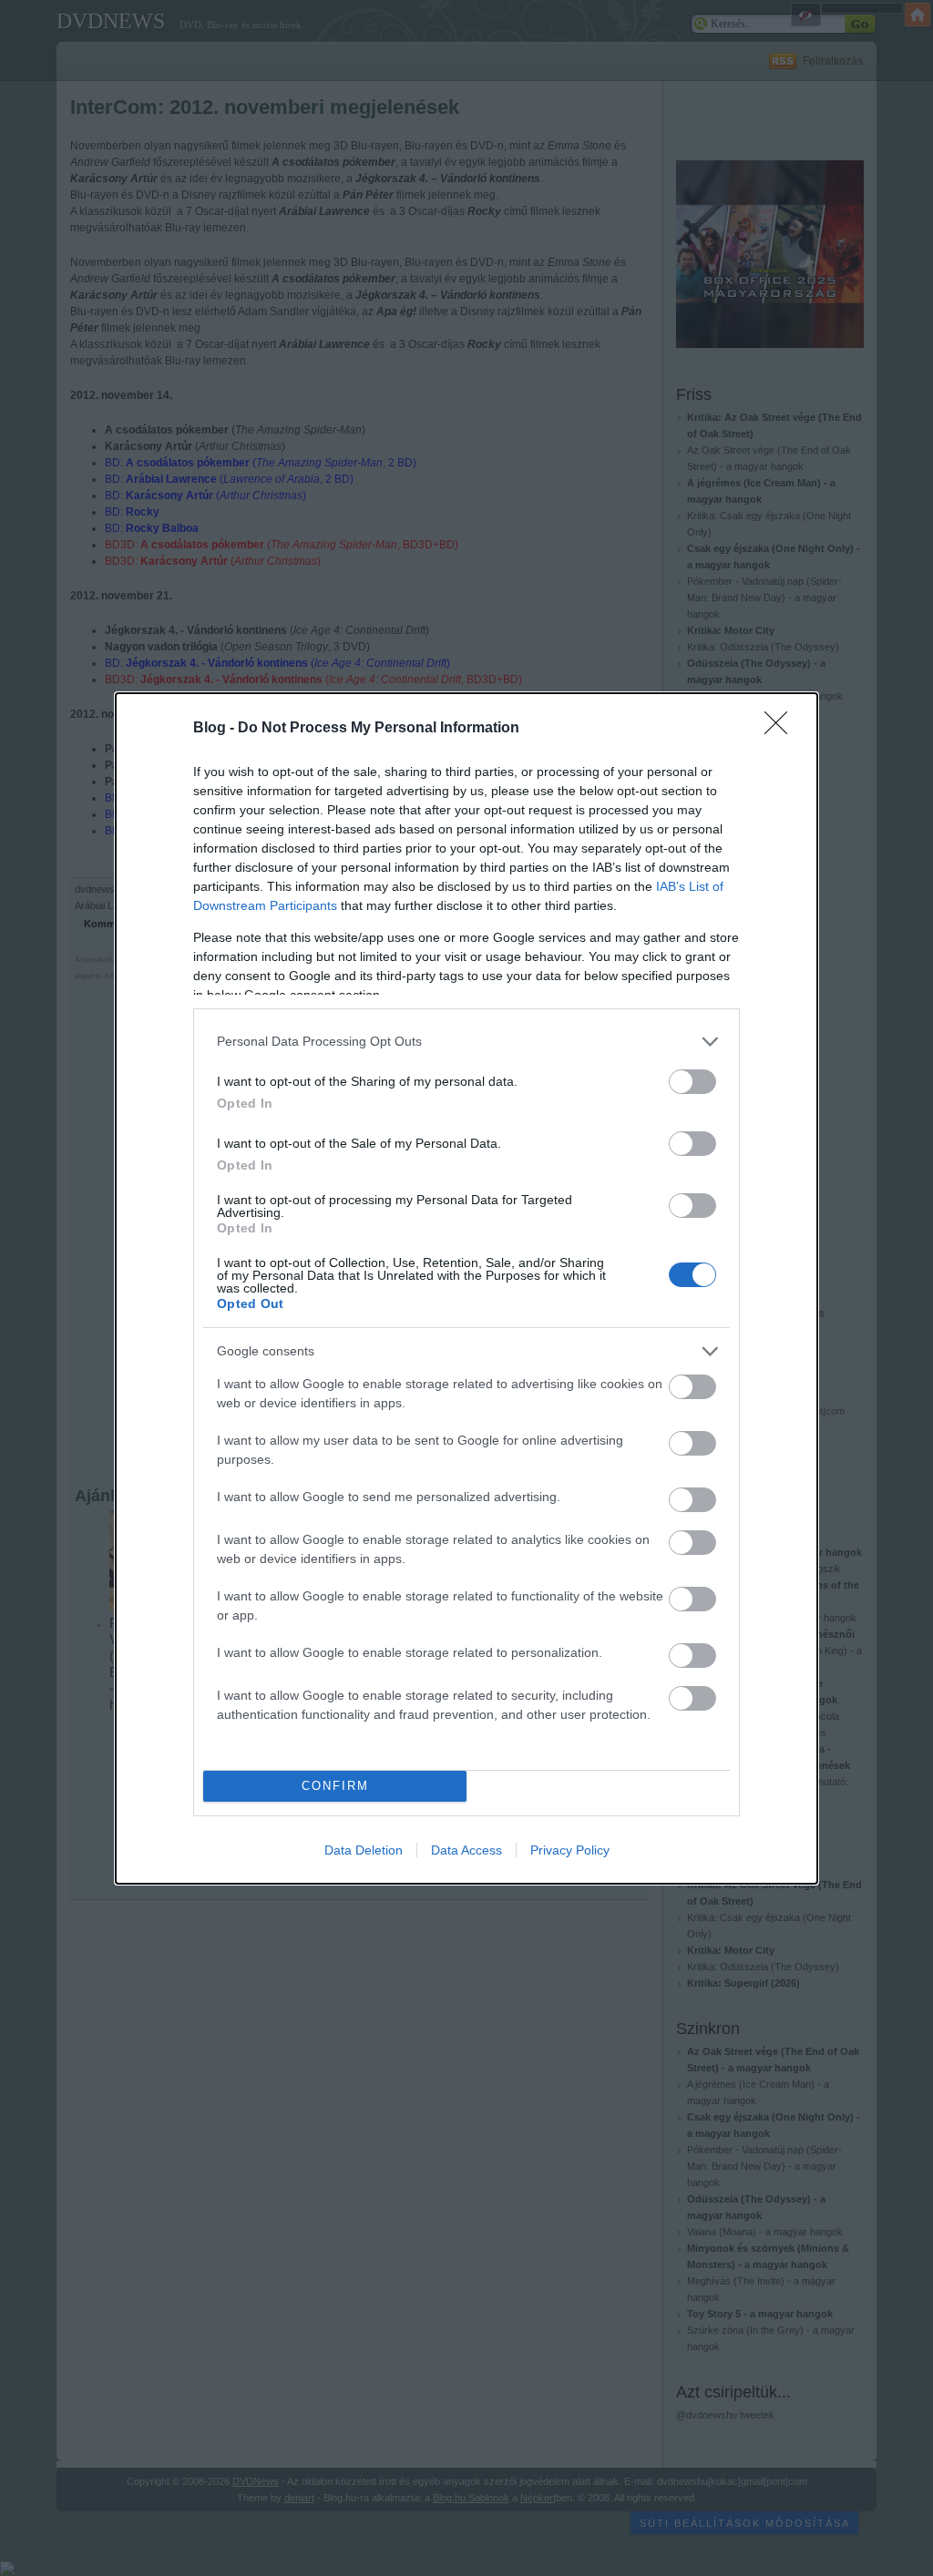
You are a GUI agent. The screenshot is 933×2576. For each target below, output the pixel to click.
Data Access (466, 1850)
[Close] (782, 729)
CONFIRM (335, 1786)
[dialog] (466, 1288)
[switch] (692, 1082)
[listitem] (466, 1042)
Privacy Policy (570, 1850)
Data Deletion (364, 1850)
